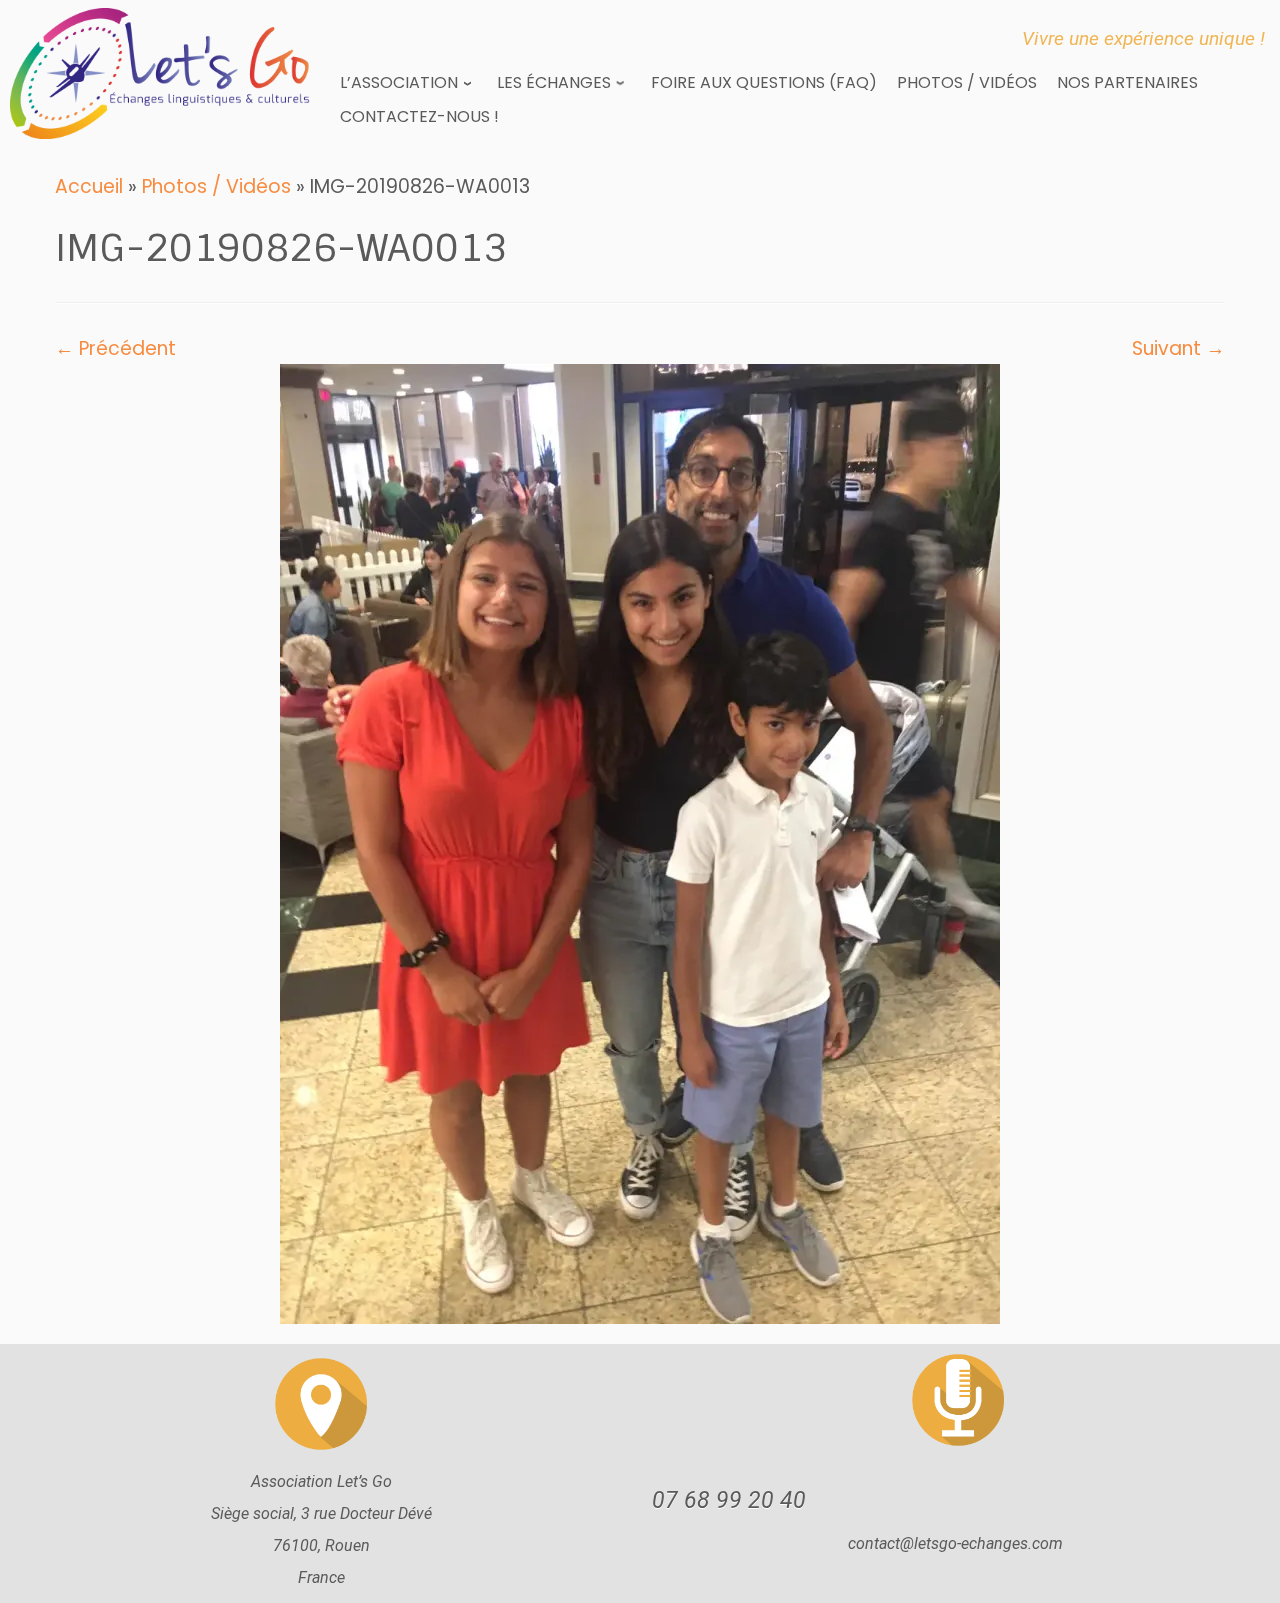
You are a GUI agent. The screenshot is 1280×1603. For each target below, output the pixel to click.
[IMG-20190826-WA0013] (640, 842)
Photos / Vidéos (216, 186)
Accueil (89, 186)
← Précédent (115, 348)
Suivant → (1178, 348)
